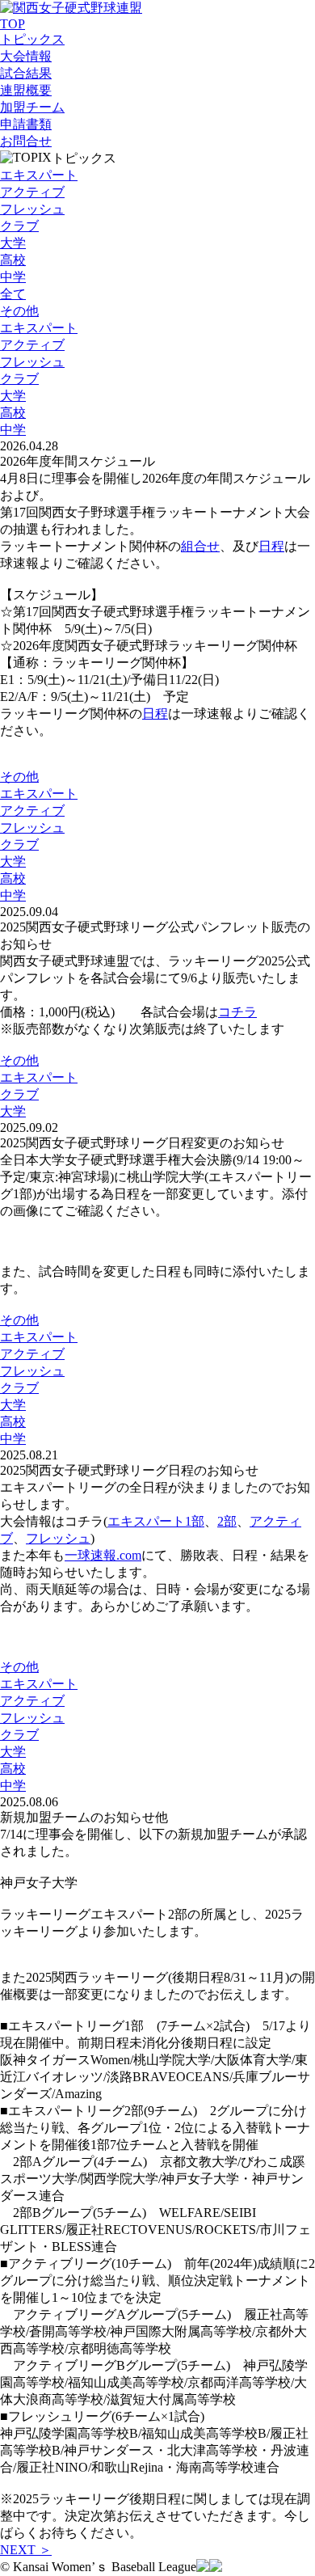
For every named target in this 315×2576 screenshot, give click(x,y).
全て (13, 294)
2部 (227, 1521)
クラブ (19, 226)
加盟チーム (32, 107)
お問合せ (26, 141)
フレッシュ (32, 209)
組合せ (200, 546)
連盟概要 (26, 90)
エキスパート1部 (156, 1521)
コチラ (237, 1012)
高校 (13, 260)
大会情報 (26, 56)
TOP (13, 24)
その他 (19, 311)
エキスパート (39, 175)
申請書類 (26, 124)
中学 (13, 277)
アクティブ (32, 192)
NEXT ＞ (26, 2550)
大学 (13, 243)
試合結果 (26, 73)
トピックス (32, 39)
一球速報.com (103, 1555)
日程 (271, 546)
